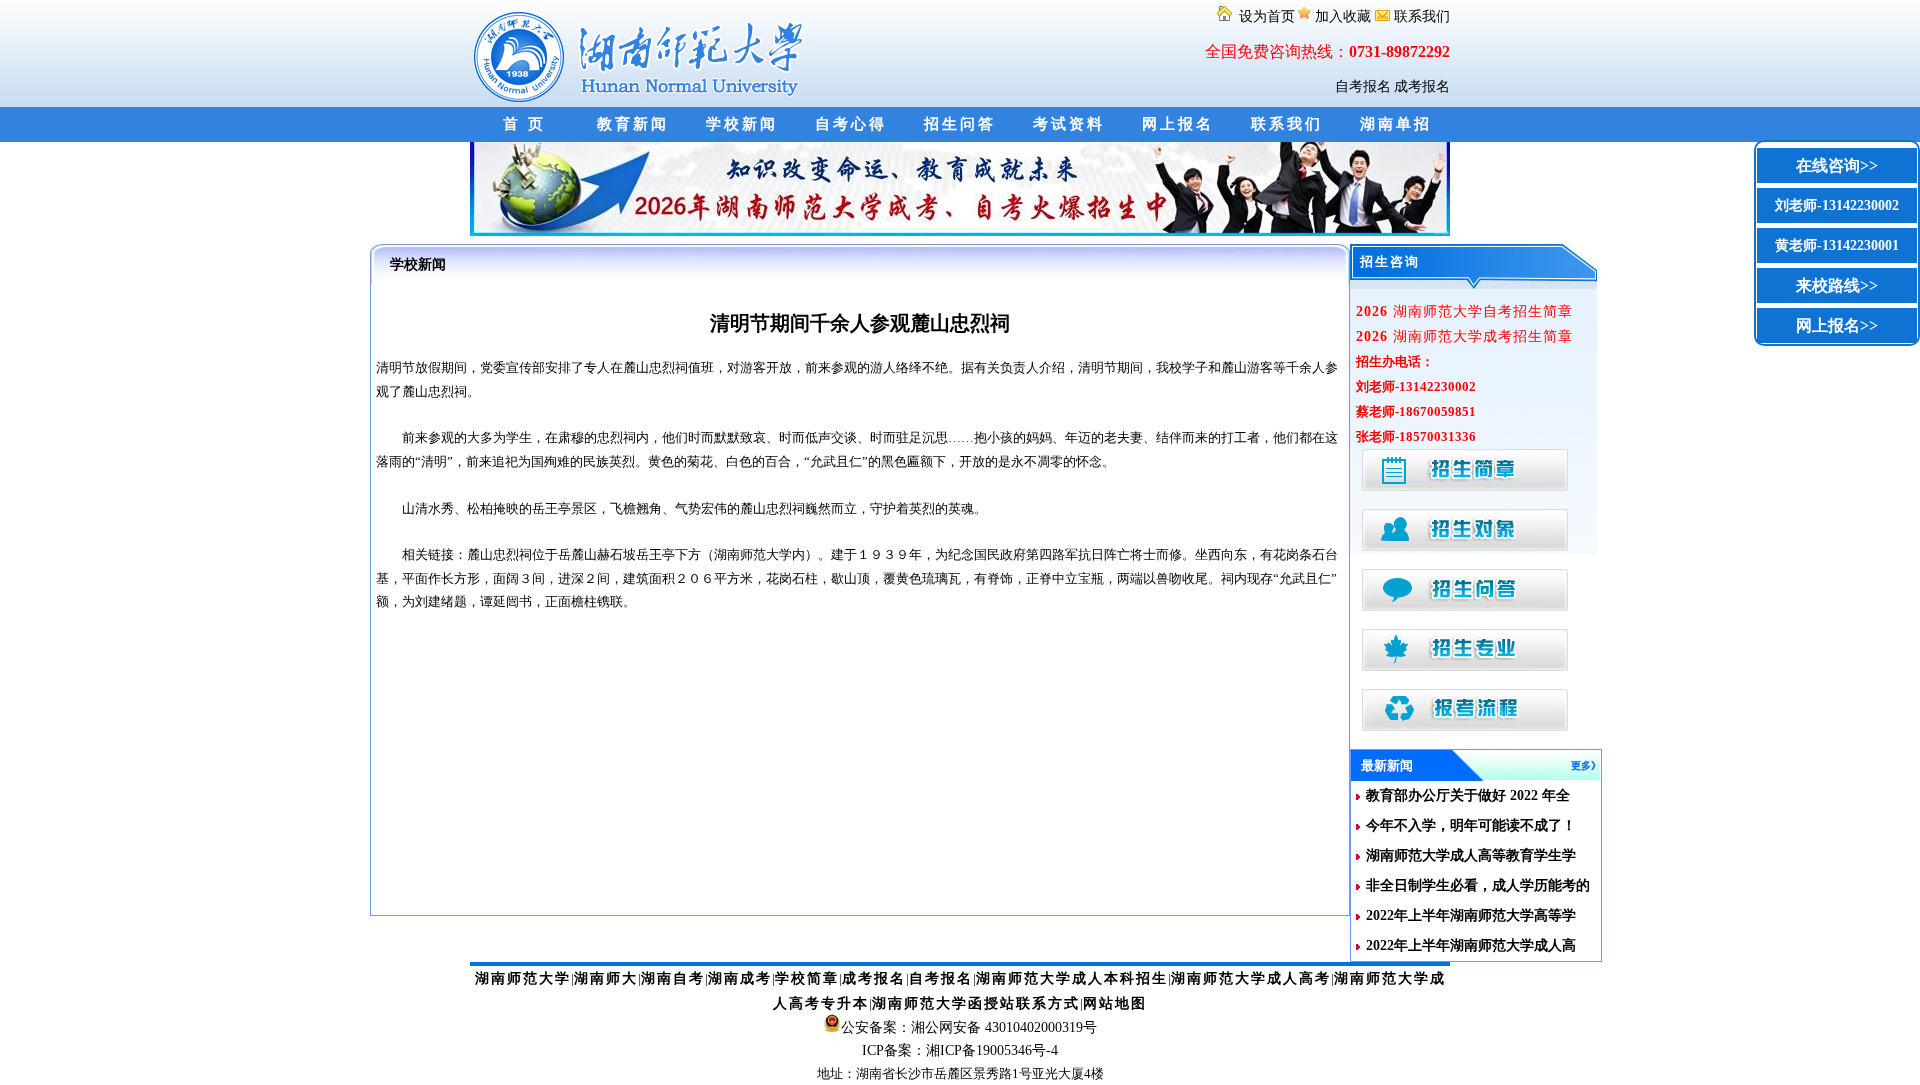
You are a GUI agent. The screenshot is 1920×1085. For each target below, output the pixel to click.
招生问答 (960, 124)
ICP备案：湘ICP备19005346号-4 (960, 1050)
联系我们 (1420, 16)
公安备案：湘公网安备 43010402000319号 (969, 1027)
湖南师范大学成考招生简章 (1464, 336)
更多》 (1586, 765)
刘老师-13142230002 (1837, 205)
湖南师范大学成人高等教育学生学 (1471, 855)
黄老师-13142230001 (1837, 245)
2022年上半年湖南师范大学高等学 (1471, 915)
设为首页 (1265, 16)
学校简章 (807, 978)
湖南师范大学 (523, 978)
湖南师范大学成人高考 (1251, 978)
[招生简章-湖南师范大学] (960, 231)
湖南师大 (606, 978)
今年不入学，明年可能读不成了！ (1471, 825)
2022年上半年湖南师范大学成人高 (1471, 945)
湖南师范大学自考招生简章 (1464, 311)
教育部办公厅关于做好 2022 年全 (1468, 795)
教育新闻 (633, 124)
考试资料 (1069, 124)
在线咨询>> (1837, 165)
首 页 (524, 124)
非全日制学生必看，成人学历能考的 (1478, 885)
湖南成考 (740, 978)
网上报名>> (1837, 325)
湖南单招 (1396, 124)
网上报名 (1178, 124)
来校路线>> (1837, 285)
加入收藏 (1343, 16)
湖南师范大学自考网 (642, 53)
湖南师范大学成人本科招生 (1072, 978)
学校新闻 (742, 124)
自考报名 (1363, 86)
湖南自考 (673, 978)
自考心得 (851, 124)
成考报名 (1422, 86)
